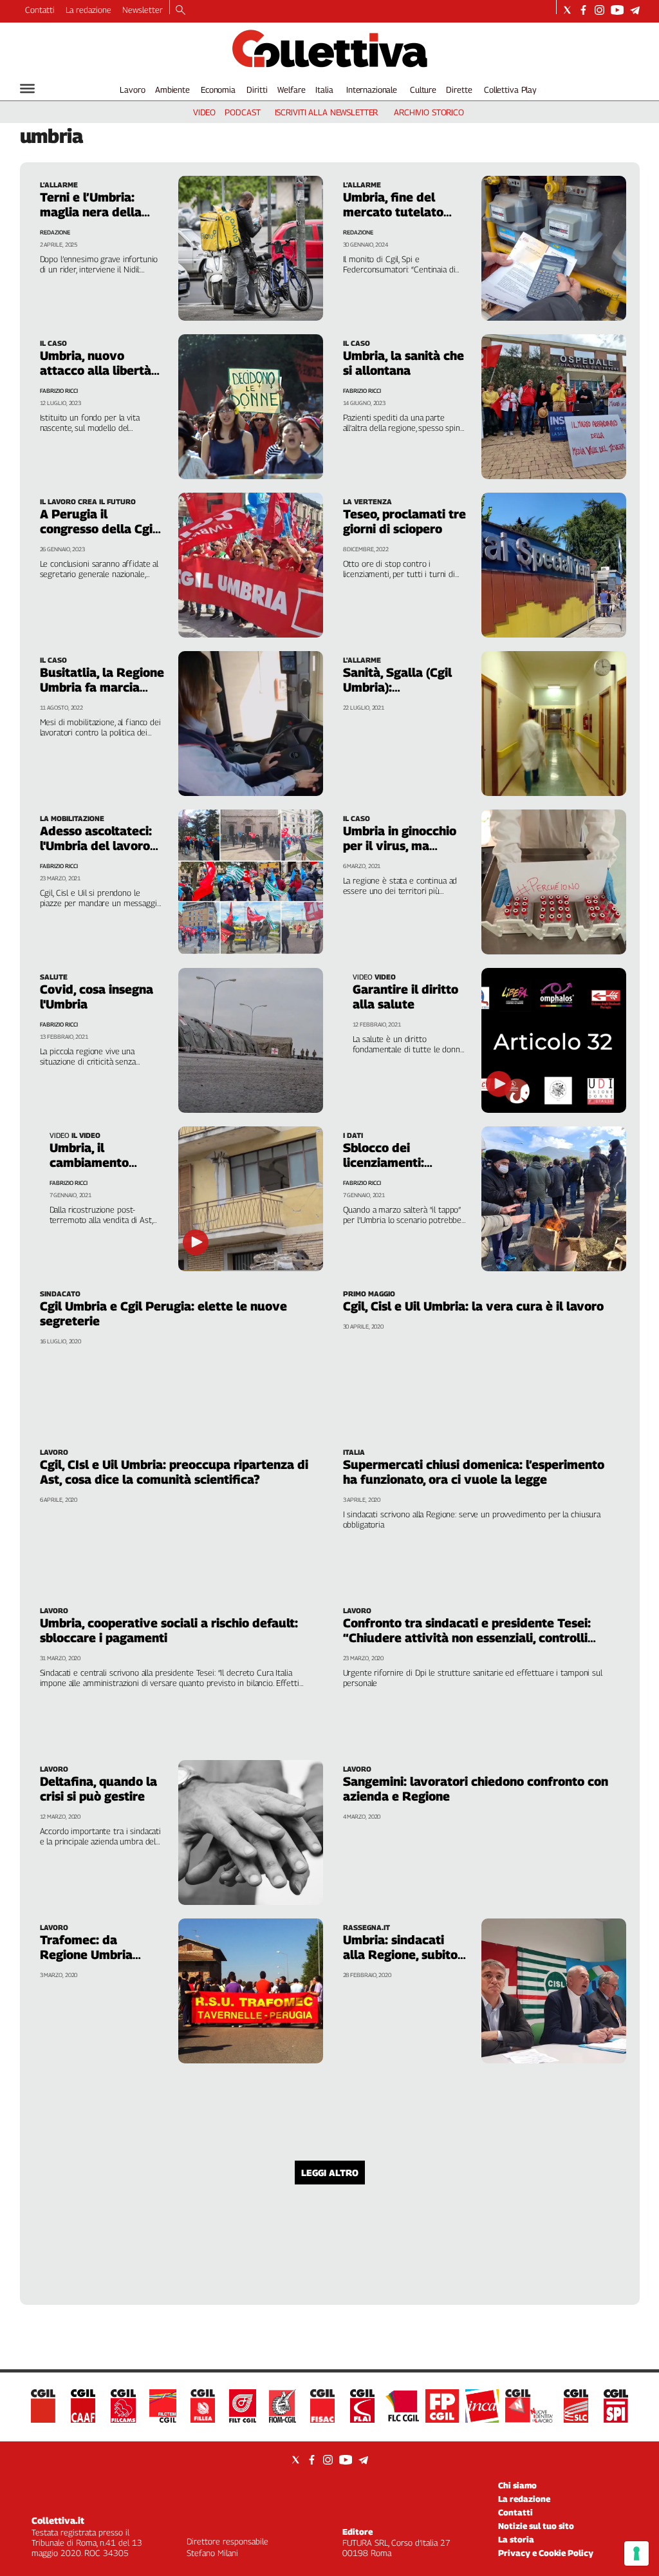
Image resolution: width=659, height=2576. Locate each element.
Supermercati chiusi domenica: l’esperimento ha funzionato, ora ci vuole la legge (474, 1472)
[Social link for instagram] (599, 10)
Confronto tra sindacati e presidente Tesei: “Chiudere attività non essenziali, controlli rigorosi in (467, 1638)
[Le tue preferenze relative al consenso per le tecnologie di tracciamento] (636, 2553)
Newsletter (143, 10)
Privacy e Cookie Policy (546, 2553)
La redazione (88, 10)
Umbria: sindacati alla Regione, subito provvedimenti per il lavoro (403, 1962)
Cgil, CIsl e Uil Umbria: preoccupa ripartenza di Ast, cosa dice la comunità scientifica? (174, 1472)
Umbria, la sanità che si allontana (404, 363)
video (204, 112)
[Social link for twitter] (567, 10)
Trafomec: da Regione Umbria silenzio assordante (96, 1955)
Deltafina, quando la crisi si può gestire (98, 1789)
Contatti (40, 10)
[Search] (181, 11)
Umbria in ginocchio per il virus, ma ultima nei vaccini (400, 846)
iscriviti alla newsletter (327, 112)
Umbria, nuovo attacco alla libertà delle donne (96, 370)
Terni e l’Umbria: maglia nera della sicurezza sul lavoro (98, 212)
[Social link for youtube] (617, 10)
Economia (218, 90)
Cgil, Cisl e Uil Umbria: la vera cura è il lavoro (473, 1306)
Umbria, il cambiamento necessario (89, 1162)
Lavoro (132, 90)
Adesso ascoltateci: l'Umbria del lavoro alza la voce (96, 846)
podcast (242, 112)
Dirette (459, 90)
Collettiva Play (510, 90)
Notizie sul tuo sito (536, 2526)
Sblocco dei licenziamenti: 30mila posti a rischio (405, 1162)
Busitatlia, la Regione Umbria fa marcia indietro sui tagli (102, 687)
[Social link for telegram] (635, 10)
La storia (516, 2539)
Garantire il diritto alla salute (405, 997)
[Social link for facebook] (583, 10)
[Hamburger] (27, 89)
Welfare (291, 90)
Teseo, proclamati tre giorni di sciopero (404, 521)
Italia (324, 90)
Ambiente (172, 90)
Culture (423, 90)
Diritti (257, 90)
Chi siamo (517, 2485)
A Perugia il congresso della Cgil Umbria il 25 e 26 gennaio (98, 536)
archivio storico (429, 112)
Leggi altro (330, 2173)
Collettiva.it (58, 2520)
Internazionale (372, 90)
